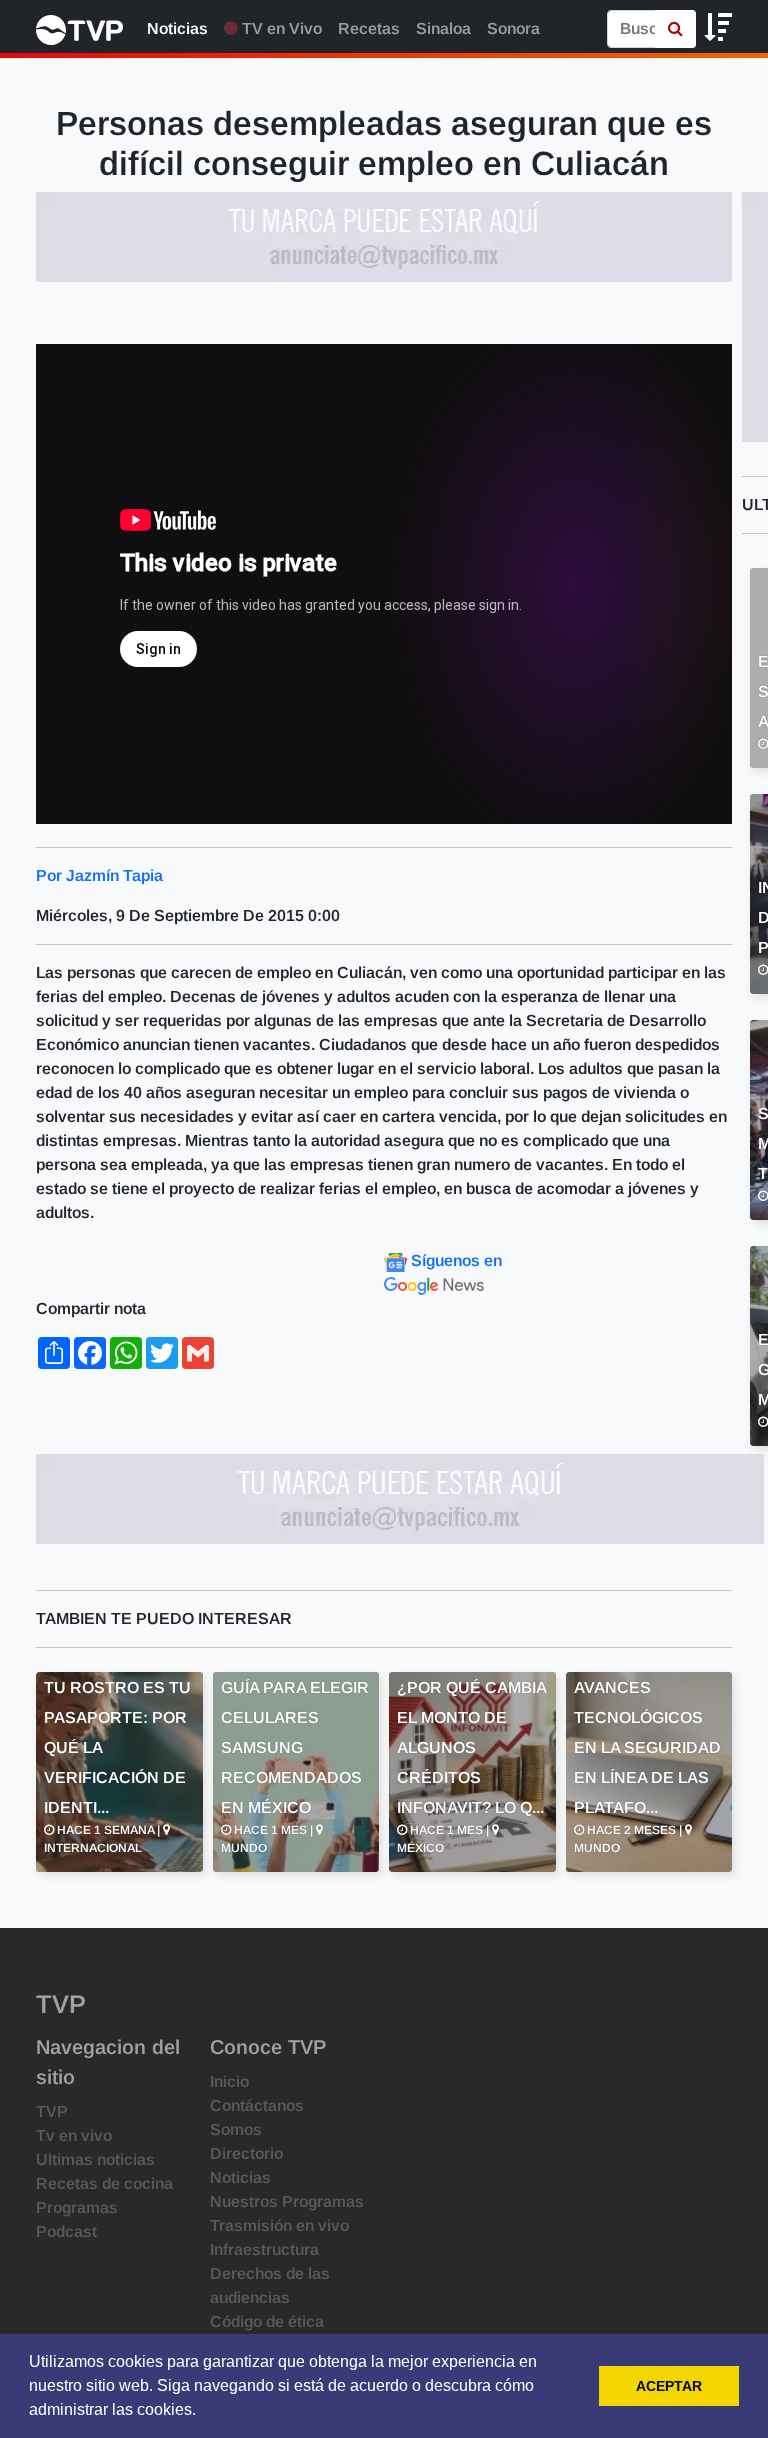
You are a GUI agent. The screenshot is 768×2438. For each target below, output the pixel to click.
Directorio (246, 2153)
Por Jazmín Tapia (99, 875)
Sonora (513, 28)
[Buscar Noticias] (675, 29)
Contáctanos (257, 2105)
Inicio (229, 2081)
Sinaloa (443, 28)
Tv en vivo (74, 2135)
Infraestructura (264, 2249)
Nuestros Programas (287, 2201)
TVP (52, 2111)
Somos (236, 2129)
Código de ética (267, 2321)
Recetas (369, 28)
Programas (77, 2207)
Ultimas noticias (95, 2159)
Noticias (177, 28)
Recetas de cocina (104, 2183)
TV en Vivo (280, 28)
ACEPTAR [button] (669, 2386)
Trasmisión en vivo (279, 2225)
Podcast (66, 2231)
